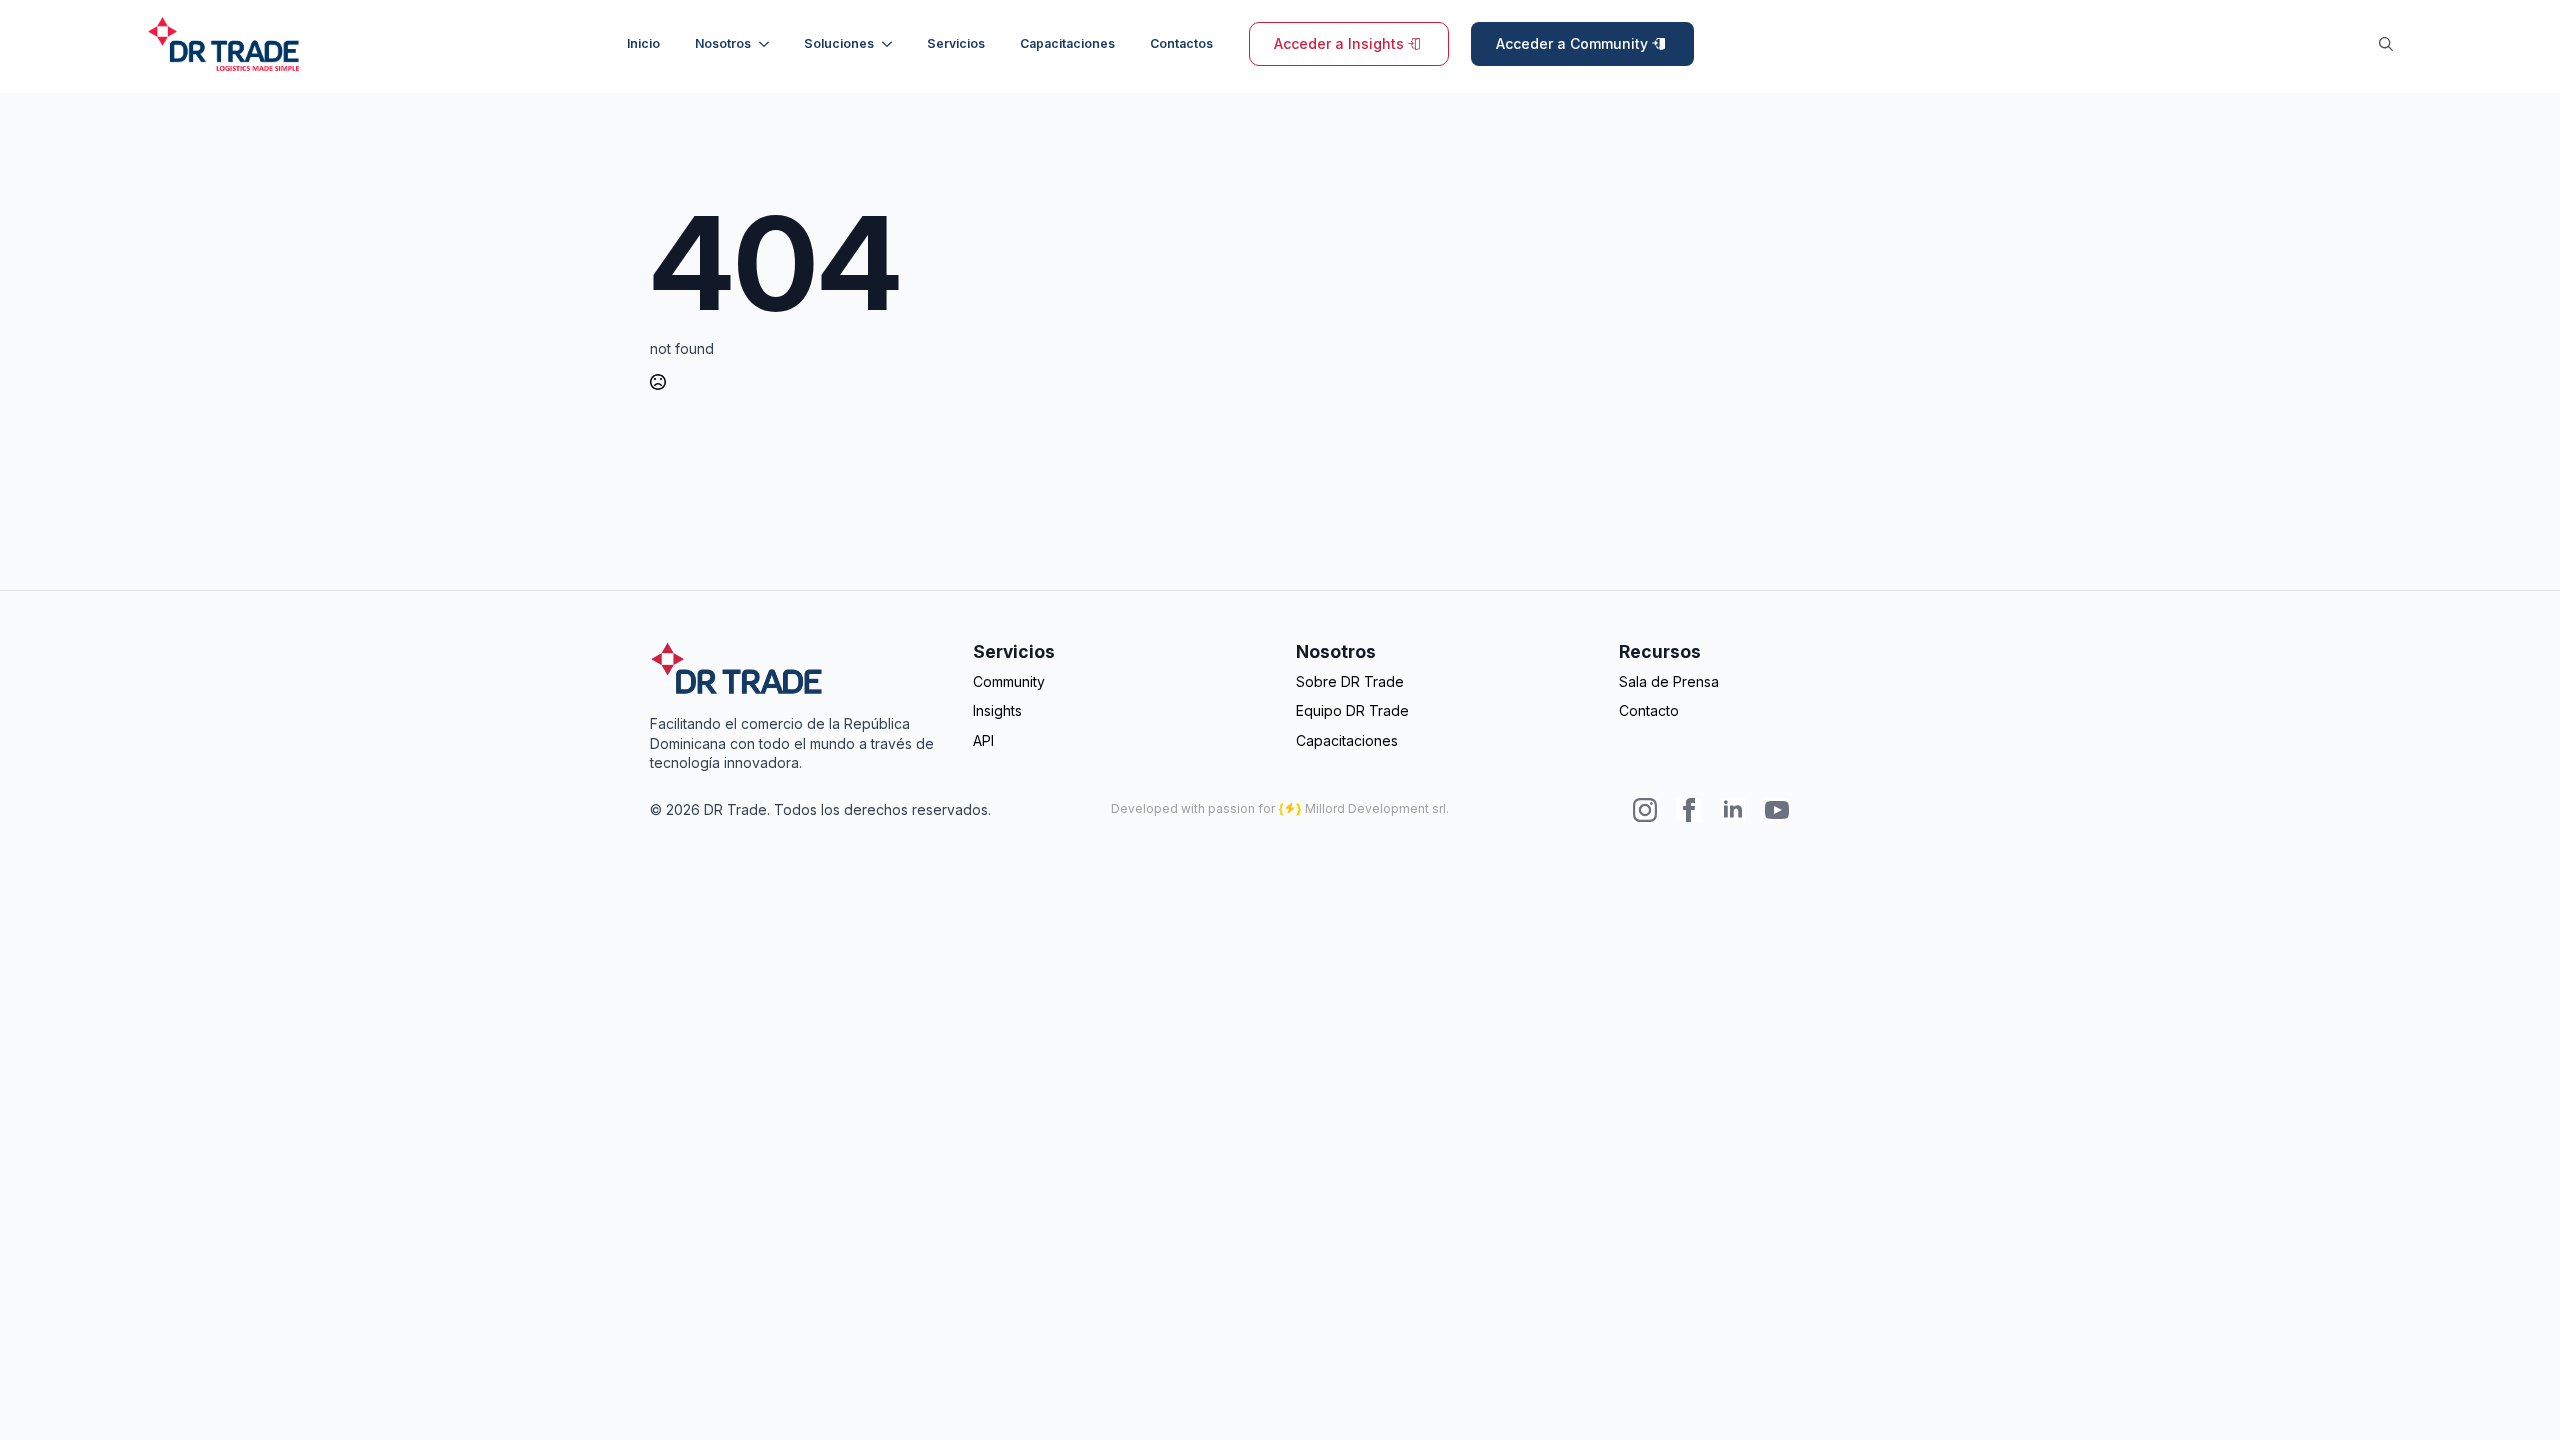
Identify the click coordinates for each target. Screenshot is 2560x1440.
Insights (997, 710)
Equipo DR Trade (1352, 710)
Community (1009, 681)
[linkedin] (1733, 810)
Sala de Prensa (1669, 681)
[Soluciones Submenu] (890, 44)
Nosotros (723, 43)
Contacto (1649, 710)
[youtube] (1777, 810)
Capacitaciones (1067, 43)
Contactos (1181, 43)
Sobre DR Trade (1350, 681)
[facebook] (1689, 810)
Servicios (956, 43)
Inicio (643, 43)
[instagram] (1645, 810)
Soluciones (839, 43)
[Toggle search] (2386, 44)
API (983, 740)
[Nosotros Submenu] (767, 44)
